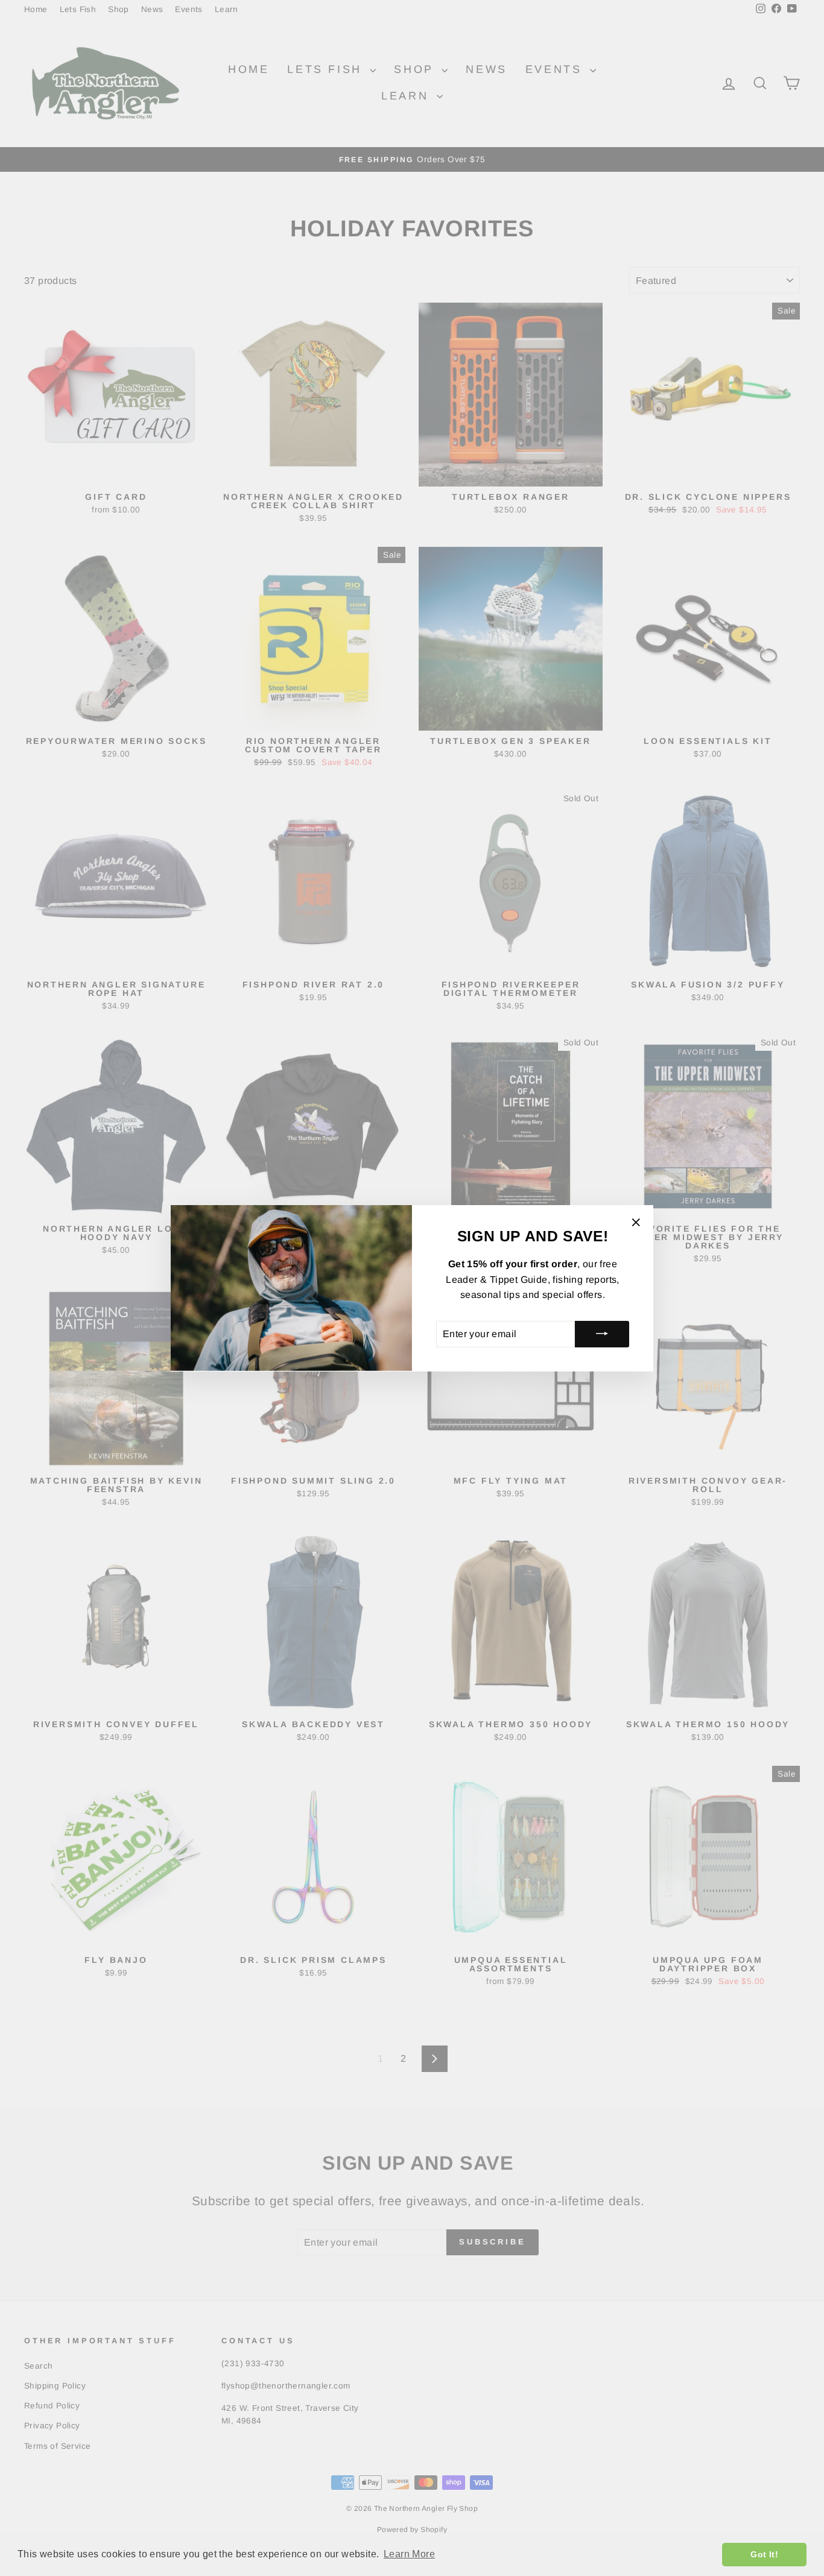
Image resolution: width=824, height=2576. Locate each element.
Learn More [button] (409, 2554)
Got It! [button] (764, 2554)
